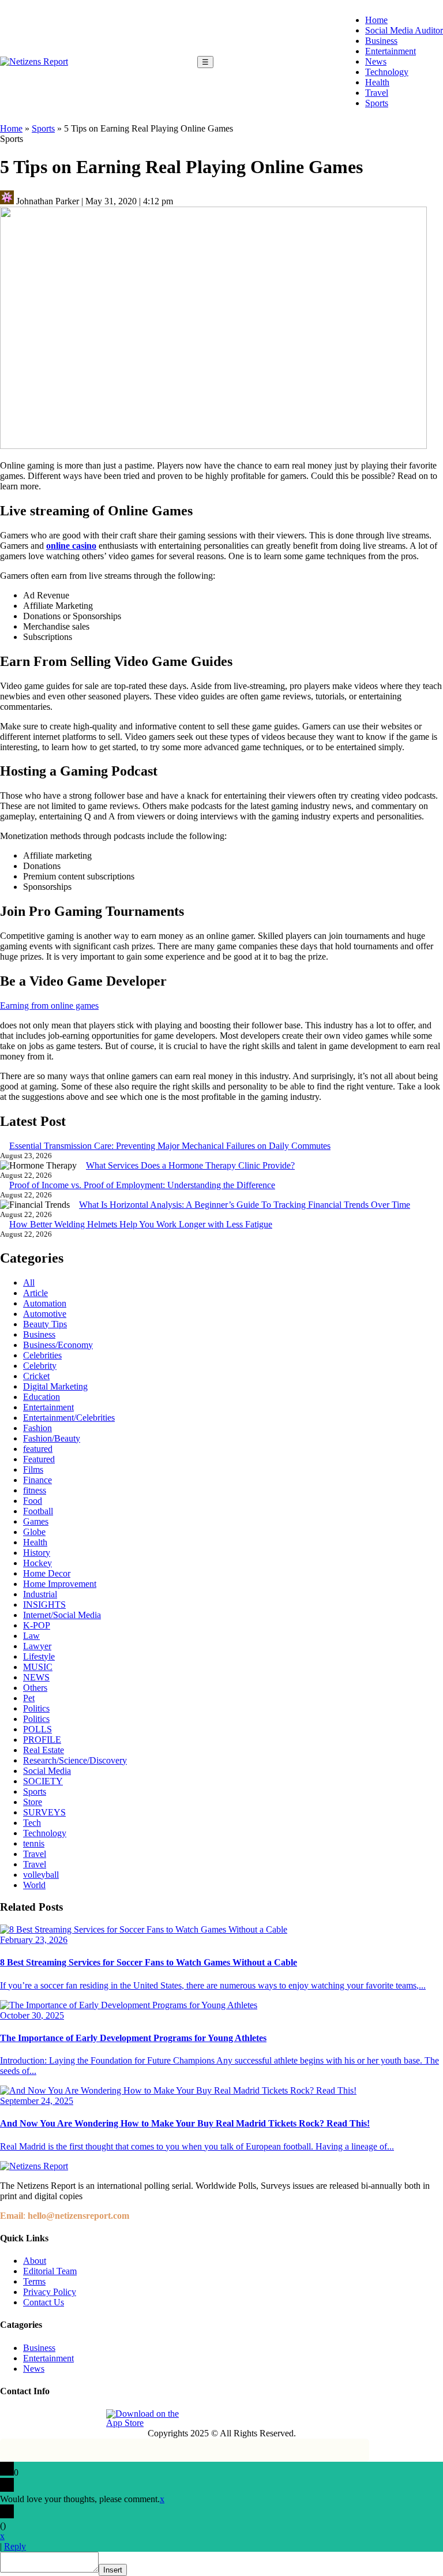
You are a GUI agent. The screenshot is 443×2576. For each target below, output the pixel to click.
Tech (32, 1823)
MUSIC (38, 1667)
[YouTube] (89, 2418)
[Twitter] (63, 2418)
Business (381, 41)
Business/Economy (58, 1345)
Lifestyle (39, 1656)
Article (35, 1293)
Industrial (40, 1594)
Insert (113, 2570)
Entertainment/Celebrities (69, 1418)
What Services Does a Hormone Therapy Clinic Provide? (190, 1165)
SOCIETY (43, 1781)
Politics (36, 1708)
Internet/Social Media (62, 1615)
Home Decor (47, 1573)
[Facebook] (10, 2418)
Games (36, 1521)
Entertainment (391, 51)
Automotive (45, 1314)
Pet (29, 1698)
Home (376, 20)
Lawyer (37, 1646)
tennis (34, 1843)
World (34, 1885)
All (29, 1283)
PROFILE (42, 1740)
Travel (377, 93)
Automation (45, 1303)
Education (42, 1397)
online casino (71, 546)
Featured (39, 1459)
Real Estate (44, 1750)
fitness (35, 1490)
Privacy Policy (50, 2292)
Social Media (47, 1771)
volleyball (41, 1875)
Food (33, 1501)
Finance (37, 1480)
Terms (34, 2281)
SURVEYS (44, 1812)
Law (31, 1636)
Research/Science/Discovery (75, 1760)
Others (35, 1688)
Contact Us (44, 2302)
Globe (34, 1532)
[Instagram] (36, 2418)
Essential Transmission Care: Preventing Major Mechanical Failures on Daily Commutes (170, 1146)
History (37, 1553)
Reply (15, 2546)
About (35, 2261)
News (376, 61)
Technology (387, 72)
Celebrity (40, 1366)
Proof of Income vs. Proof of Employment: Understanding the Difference (142, 1185)
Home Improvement (60, 1584)
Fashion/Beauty (52, 1438)
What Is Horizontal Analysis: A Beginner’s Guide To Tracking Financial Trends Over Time (245, 1205)
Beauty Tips (45, 1324)
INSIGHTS (44, 1605)
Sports (377, 103)
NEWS (36, 1677)
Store (33, 1802)
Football (38, 1511)
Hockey (37, 1563)
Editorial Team (50, 2271)
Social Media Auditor (404, 30)
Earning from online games (49, 1006)
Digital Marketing (55, 1386)
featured (38, 1449)
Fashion (37, 1428)
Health (377, 82)
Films (33, 1469)
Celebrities (42, 1355)
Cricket (36, 1376)
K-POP (37, 1625)
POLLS (37, 1729)
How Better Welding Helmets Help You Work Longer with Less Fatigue (141, 1224)
